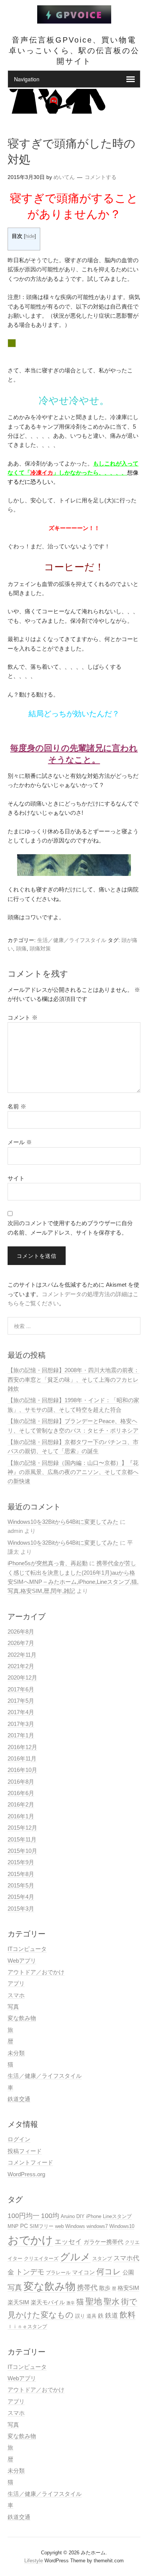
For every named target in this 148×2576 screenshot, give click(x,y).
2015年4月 (21, 1897)
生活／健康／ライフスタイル (72, 940)
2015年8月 (21, 1874)
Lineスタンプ (117, 2216)
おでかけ (30, 2240)
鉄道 (112, 2316)
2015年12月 (22, 1828)
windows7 (97, 2226)
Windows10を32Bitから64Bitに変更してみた (63, 1522)
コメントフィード (30, 2162)
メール (20, 1142)
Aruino (68, 2216)
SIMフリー (42, 2226)
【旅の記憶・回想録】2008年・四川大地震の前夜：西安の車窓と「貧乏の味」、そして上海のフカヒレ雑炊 (73, 1379)
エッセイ (68, 2241)
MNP (13, 2226)
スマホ (16, 1995)
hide (30, 236)
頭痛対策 (40, 948)
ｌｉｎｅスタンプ (27, 2327)
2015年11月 (22, 1839)
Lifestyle (34, 2561)
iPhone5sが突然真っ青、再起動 (48, 1563)
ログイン (19, 2139)
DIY (80, 2216)
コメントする (101, 177)
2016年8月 (21, 1782)
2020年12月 (22, 1677)
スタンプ (102, 2259)
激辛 (71, 2303)
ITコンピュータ (27, 1949)
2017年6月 (21, 1689)
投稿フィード (25, 2151)
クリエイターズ (41, 2259)
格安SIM (128, 2288)
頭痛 (21, 948)
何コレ (109, 2272)
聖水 (112, 2302)
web (59, 2226)
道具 (91, 2316)
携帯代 (87, 2287)
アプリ (16, 1983)
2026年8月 (21, 1632)
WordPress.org (26, 2174)
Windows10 (122, 2226)
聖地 (94, 2301)
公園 (128, 2272)
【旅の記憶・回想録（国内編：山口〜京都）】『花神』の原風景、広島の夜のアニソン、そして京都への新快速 (73, 1472)
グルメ (75, 2257)
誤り (80, 2316)
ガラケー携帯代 (103, 2242)
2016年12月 (22, 1747)
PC (24, 2226)
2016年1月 (21, 1816)
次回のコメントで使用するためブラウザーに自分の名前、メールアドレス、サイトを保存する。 (70, 1228)
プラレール (58, 2273)
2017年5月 (21, 1701)
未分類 (16, 2053)
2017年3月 (21, 1724)
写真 (13, 2007)
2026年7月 (21, 1643)
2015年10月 (22, 1851)
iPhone (94, 2216)
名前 (17, 1106)
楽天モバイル (48, 2302)
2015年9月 (21, 1862)
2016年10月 (22, 1770)
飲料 (128, 2315)
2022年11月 (22, 1655)
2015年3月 (21, 1909)
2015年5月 (21, 1885)
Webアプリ (22, 1961)
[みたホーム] (74, 19)
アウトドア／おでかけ (36, 1972)
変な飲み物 (22, 2018)
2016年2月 (21, 1804)
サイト (16, 1178)
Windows (75, 2226)
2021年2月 (21, 1666)
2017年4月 (21, 1712)
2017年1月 (21, 1735)
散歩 (105, 2288)
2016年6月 (21, 1793)
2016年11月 (22, 1758)
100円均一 (24, 2216)
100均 (50, 2216)
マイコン (83, 2272)
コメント (23, 1017)
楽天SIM (18, 2302)
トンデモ (30, 2272)
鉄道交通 (19, 2099)
